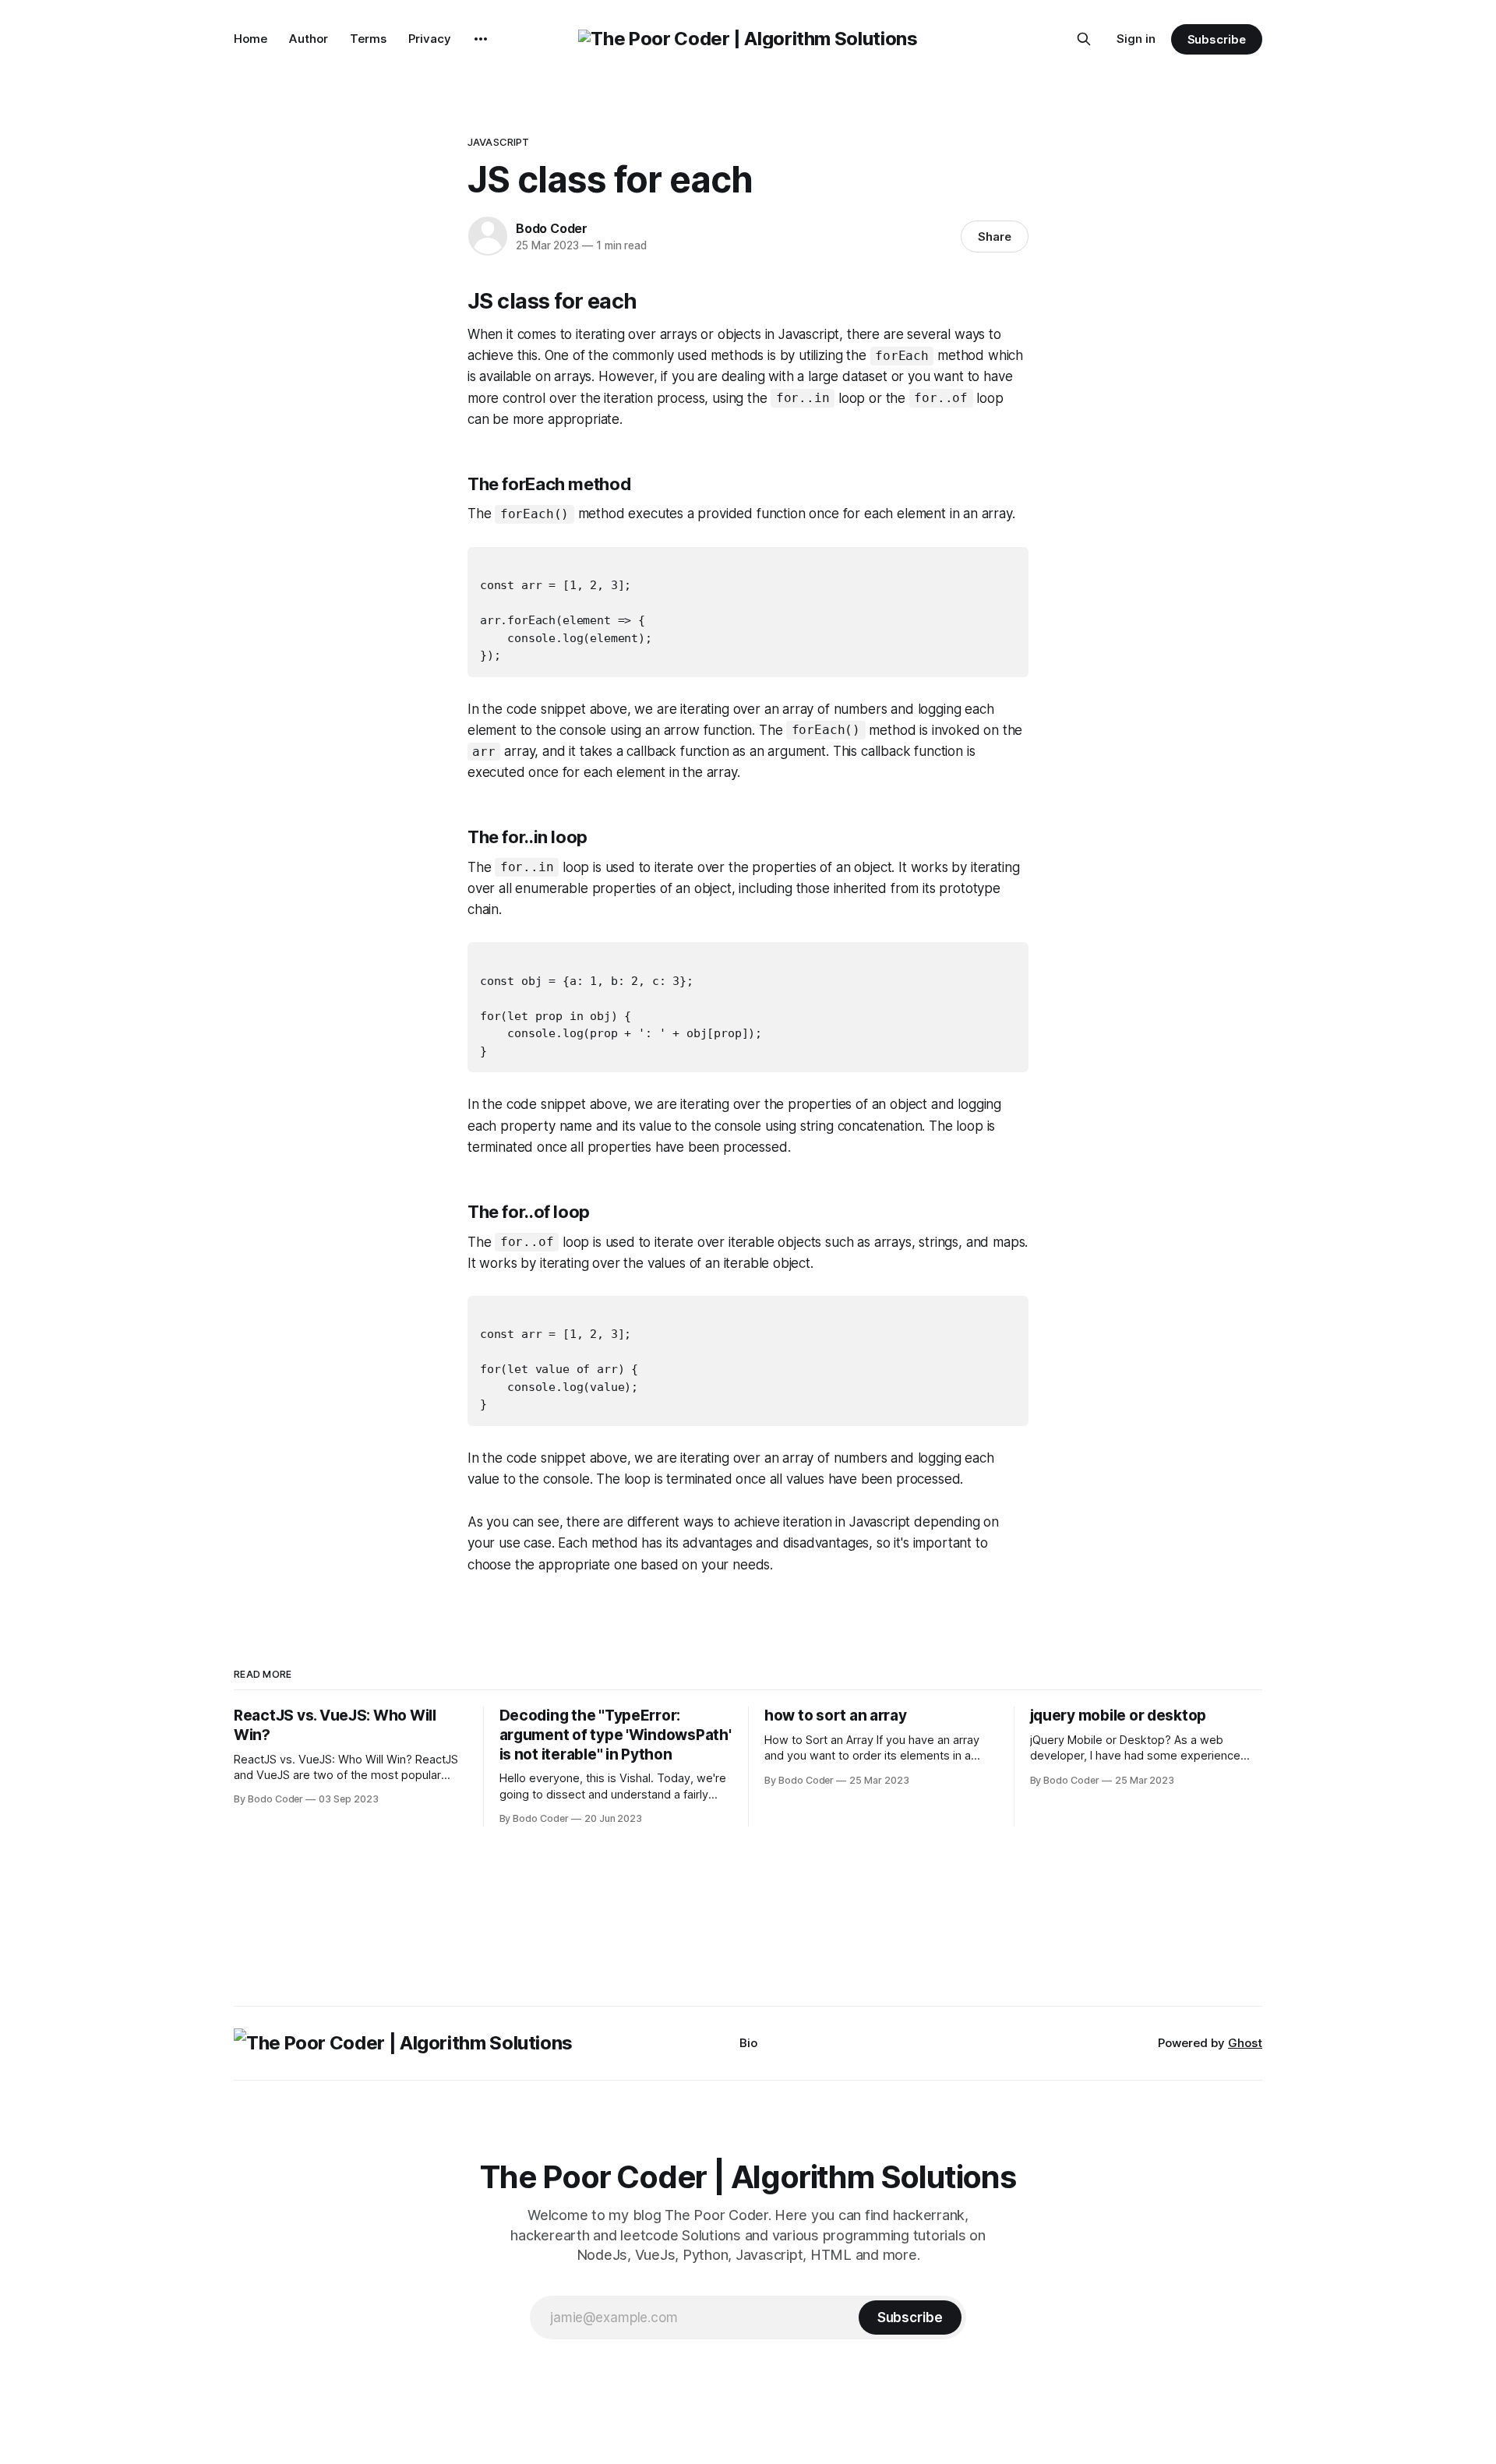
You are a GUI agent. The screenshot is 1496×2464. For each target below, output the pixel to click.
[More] (481, 39)
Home (251, 39)
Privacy (430, 39)
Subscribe (1217, 39)
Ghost (1245, 2043)
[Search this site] (1084, 39)
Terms (368, 39)
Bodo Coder (552, 228)
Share (995, 237)
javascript (498, 142)
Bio (748, 2043)
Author (309, 39)
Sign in (1136, 39)
